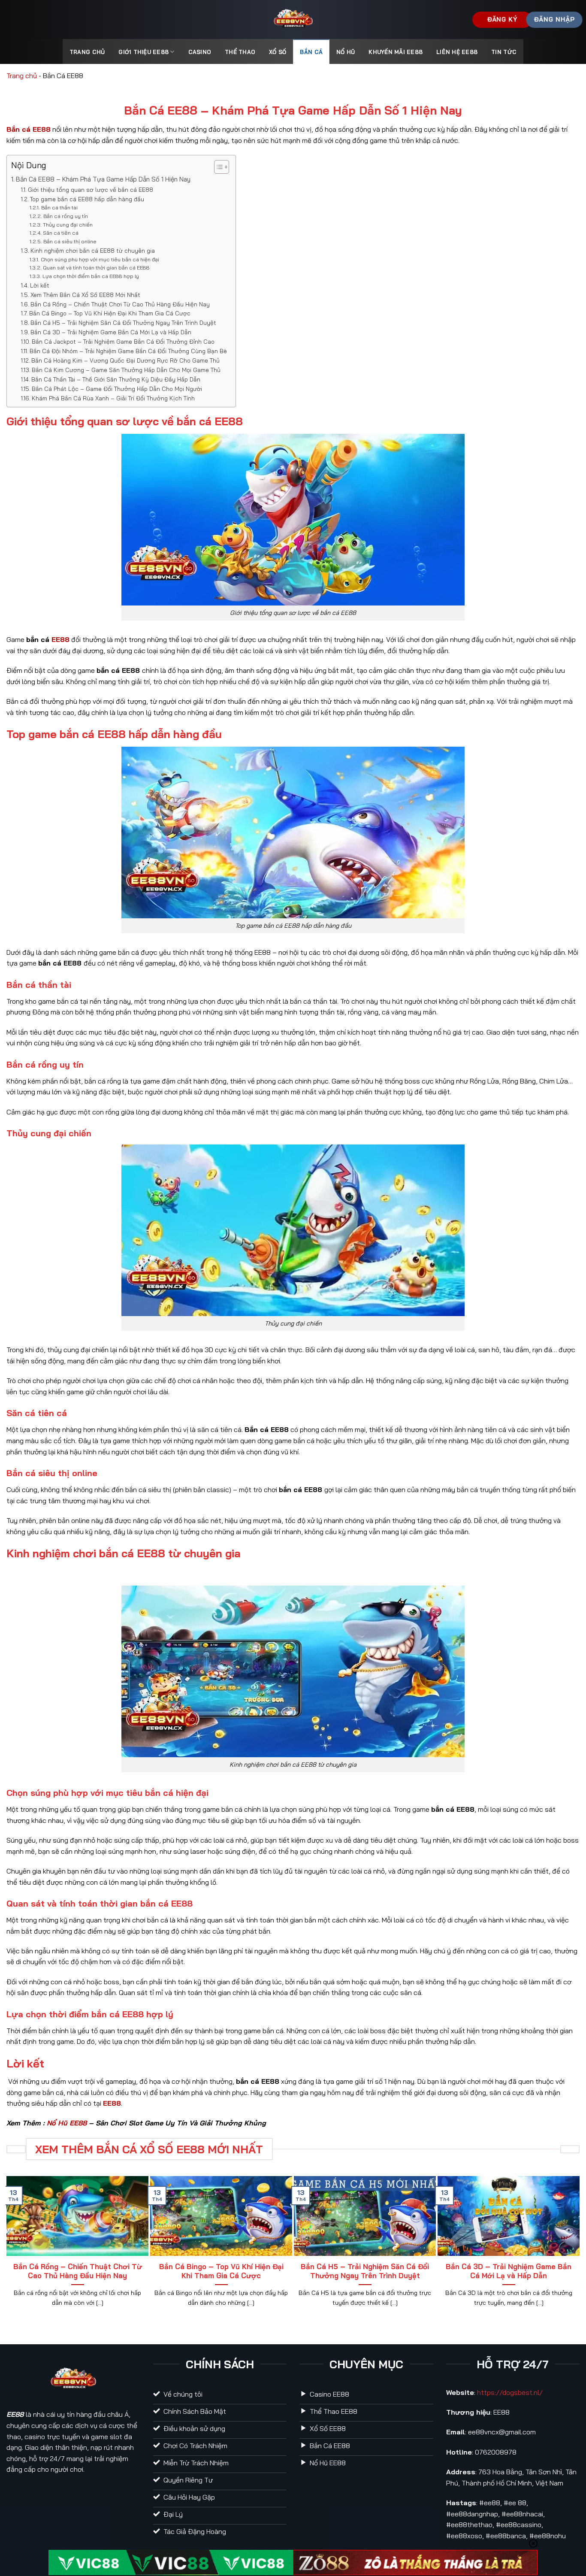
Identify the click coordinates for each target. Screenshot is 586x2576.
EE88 (60, 639)
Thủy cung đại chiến (68, 225)
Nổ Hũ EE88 (67, 2123)
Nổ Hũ (346, 52)
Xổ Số (278, 52)
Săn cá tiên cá (60, 233)
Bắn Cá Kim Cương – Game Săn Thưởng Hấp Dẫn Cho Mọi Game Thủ (126, 370)
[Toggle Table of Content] (217, 167)
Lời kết (40, 285)
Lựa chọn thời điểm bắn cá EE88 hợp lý (91, 276)
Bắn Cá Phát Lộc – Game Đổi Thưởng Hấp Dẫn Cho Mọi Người (117, 389)
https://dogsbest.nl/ (510, 2392)
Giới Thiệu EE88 (143, 52)
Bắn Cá (311, 52)
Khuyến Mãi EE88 (396, 52)
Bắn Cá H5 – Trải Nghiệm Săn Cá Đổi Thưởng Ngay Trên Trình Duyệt (123, 322)
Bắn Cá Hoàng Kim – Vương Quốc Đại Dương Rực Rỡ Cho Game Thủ (125, 360)
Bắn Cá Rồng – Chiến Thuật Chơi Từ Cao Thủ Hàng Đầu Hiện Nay (120, 304)
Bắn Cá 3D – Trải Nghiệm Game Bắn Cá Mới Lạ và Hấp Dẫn (111, 332)
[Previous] (10, 2246)
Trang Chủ (87, 52)
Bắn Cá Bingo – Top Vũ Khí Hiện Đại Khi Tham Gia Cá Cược (110, 313)
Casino (200, 52)
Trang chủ (22, 76)
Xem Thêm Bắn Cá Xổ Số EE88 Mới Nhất (85, 295)
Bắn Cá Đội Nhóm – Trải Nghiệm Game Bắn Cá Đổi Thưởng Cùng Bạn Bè (128, 351)
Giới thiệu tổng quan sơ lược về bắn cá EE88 (91, 189)
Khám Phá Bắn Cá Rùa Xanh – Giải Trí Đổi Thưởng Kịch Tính (113, 398)
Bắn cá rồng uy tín (65, 216)
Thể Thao (240, 52)
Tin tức (504, 52)
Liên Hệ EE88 (457, 52)
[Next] (576, 2246)
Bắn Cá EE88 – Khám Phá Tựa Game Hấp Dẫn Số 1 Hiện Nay (103, 179)
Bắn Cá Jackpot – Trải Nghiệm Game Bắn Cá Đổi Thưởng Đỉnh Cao (123, 341)
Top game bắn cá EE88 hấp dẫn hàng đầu (87, 199)
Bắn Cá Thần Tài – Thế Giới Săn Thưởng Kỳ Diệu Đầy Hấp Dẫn (116, 379)
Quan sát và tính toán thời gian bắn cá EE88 (96, 268)
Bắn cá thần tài (59, 207)
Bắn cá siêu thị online (70, 241)
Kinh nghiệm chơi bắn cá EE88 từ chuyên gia (93, 250)
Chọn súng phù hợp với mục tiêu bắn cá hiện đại (100, 259)
